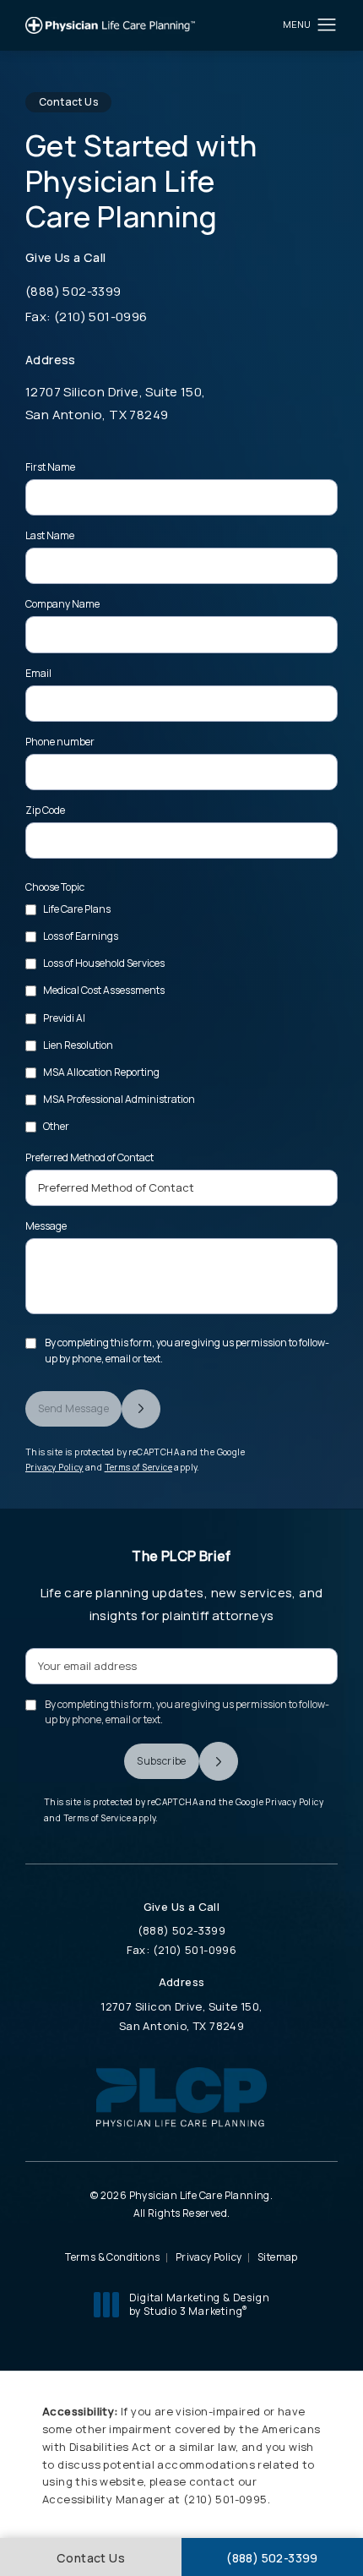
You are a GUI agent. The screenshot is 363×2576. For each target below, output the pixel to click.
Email (38, 673)
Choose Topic (55, 887)
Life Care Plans (77, 909)
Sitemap (278, 2257)
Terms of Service (138, 1467)
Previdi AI (64, 1018)
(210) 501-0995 (225, 2499)
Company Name (62, 604)
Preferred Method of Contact (89, 1157)
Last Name (50, 535)
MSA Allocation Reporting (101, 1072)
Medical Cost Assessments (104, 990)
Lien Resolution (78, 1045)
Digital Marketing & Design (199, 2304)
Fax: (232, 1950)
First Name (50, 467)
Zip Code (45, 810)
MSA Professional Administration (119, 1099)
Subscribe (162, 1761)
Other (56, 1126)
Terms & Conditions (112, 2257)
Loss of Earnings (81, 936)
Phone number (60, 742)
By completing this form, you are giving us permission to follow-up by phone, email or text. (187, 1350)
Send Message (73, 1408)
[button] (327, 25)
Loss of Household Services (104, 963)
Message (46, 1226)
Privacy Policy (54, 1467)
